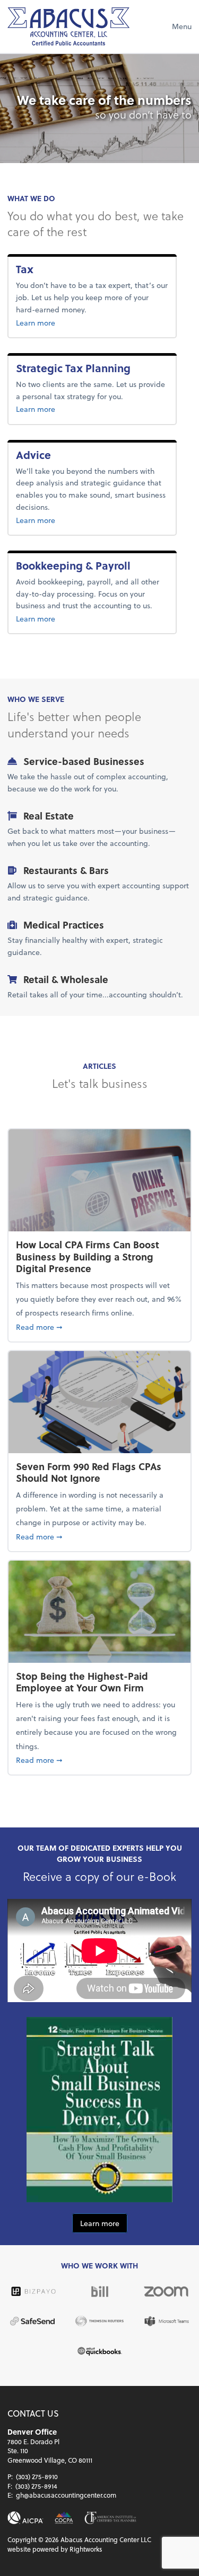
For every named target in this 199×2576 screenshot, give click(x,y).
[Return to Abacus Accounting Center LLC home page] (68, 26)
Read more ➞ (99, 1327)
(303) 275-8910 (37, 2476)
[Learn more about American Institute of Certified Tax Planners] (110, 2518)
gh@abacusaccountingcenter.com (66, 2495)
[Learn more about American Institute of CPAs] (25, 2518)
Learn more (57, 322)
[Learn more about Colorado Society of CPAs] (64, 2518)
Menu (182, 26)
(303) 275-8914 (36, 2486)
